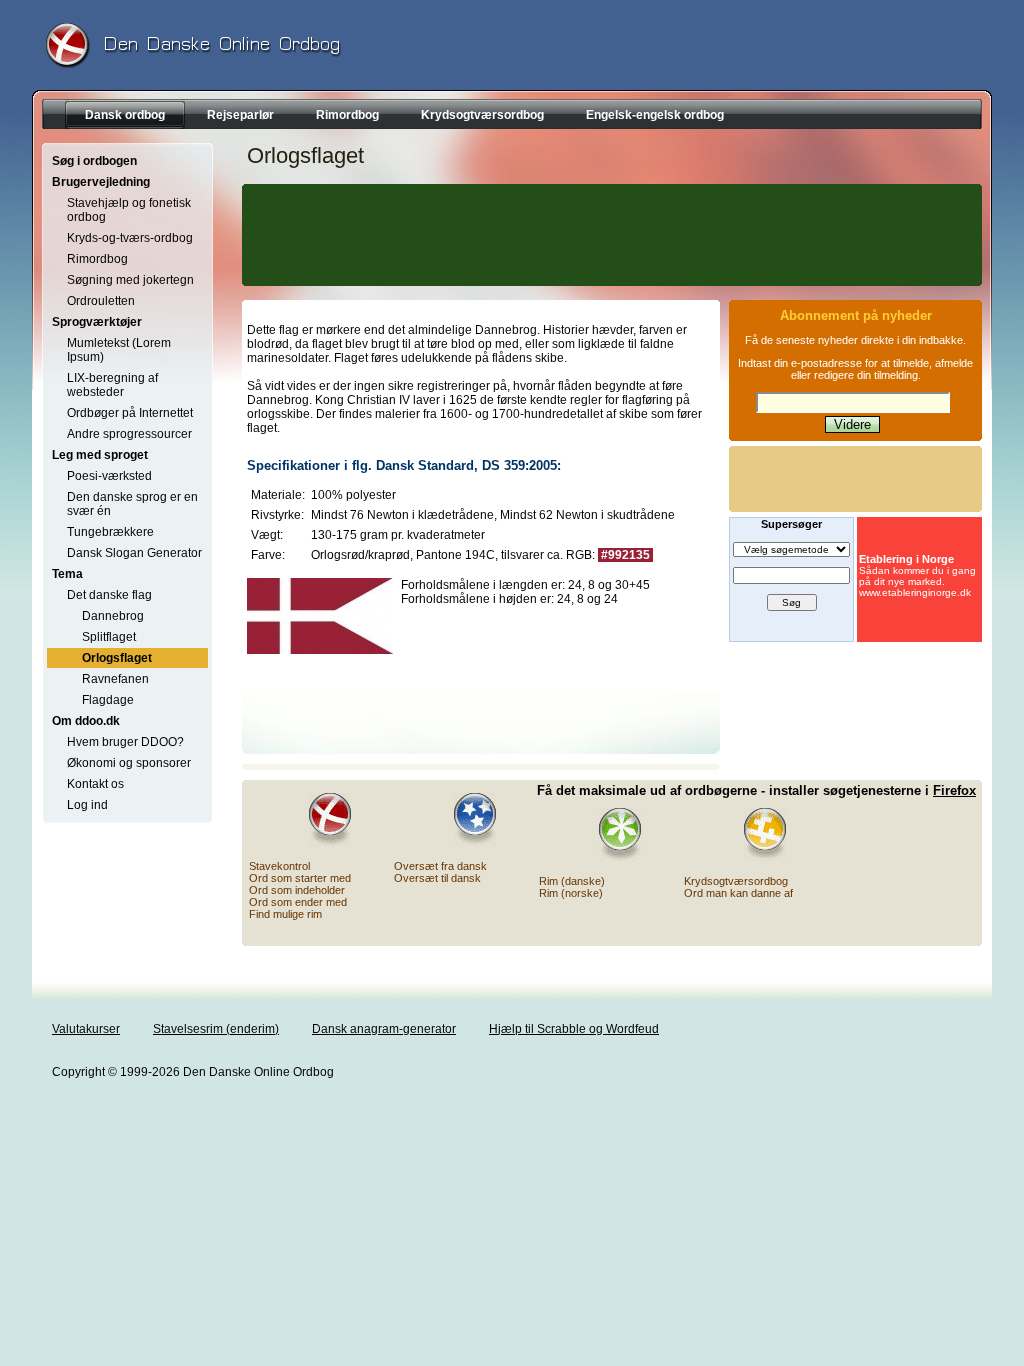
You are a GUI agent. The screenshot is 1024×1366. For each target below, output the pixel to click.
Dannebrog (113, 616)
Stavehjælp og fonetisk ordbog (129, 210)
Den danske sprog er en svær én (132, 504)
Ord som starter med (300, 878)
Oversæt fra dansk (440, 866)
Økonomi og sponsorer (129, 763)
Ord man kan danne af (738, 893)
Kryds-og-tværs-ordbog (130, 238)
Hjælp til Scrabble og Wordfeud (574, 1029)
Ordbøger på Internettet (130, 413)
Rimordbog (97, 259)
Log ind (87, 805)
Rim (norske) (571, 893)
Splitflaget (109, 637)
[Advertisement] (609, 235)
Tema (67, 574)
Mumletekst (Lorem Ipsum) (119, 350)
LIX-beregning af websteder (112, 385)
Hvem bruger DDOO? (125, 742)
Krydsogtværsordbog (736, 881)
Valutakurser (86, 1029)
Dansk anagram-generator (384, 1029)
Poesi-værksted (109, 476)
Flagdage (108, 700)
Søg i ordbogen (94, 161)
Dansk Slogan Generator (134, 553)
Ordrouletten (101, 301)
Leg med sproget (100, 455)
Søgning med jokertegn (130, 280)
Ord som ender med (298, 902)
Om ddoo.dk (86, 721)
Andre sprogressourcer (129, 434)
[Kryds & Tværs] (753, 834)
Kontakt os (95, 784)
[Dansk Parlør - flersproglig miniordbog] (463, 819)
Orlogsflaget (117, 658)
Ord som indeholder (297, 890)
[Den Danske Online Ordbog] (318, 819)
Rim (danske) (572, 881)
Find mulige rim (285, 914)
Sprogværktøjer (97, 322)
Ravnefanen (115, 679)
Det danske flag (109, 595)
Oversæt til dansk (437, 878)
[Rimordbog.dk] (608, 834)
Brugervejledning (101, 182)
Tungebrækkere (110, 532)
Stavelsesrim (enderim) (216, 1029)
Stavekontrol (279, 866)
